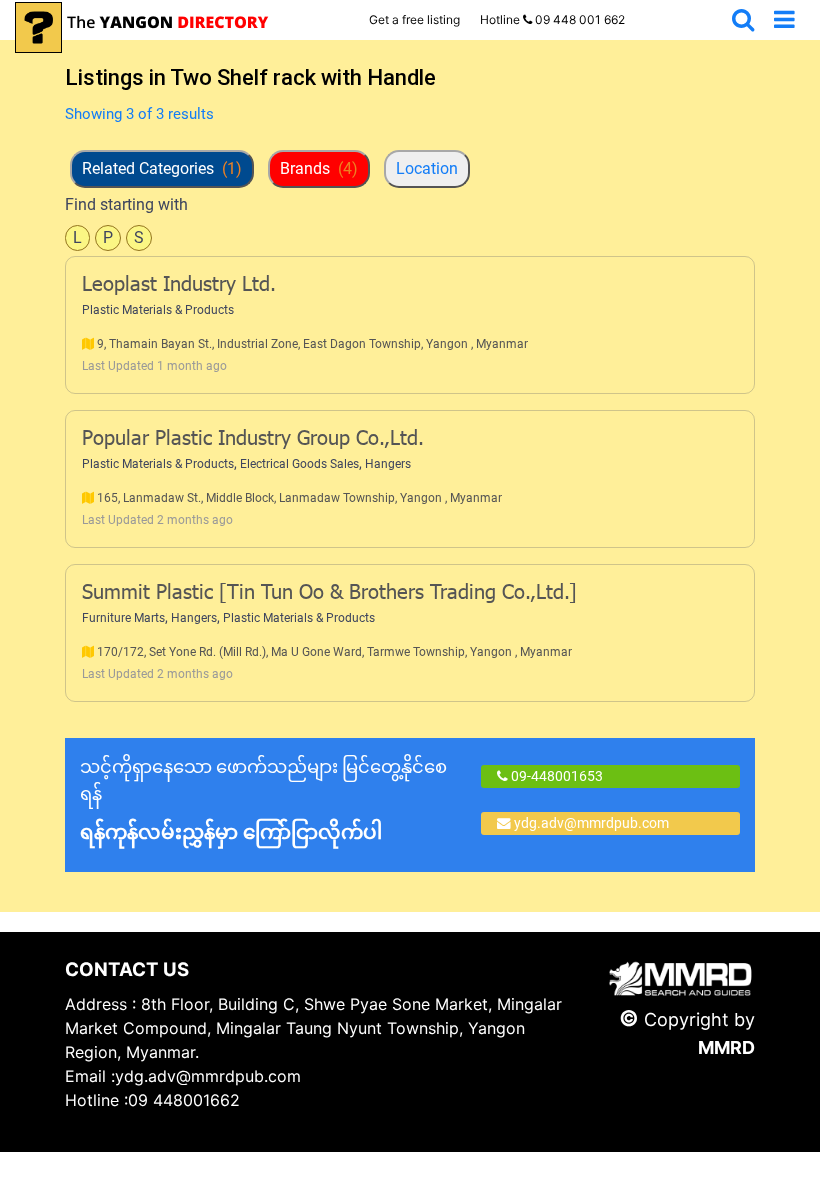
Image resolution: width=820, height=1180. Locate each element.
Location (427, 168)
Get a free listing (414, 19)
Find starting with (126, 204)
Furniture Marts (123, 618)
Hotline (552, 19)
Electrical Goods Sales (299, 464)
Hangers (388, 464)
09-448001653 (555, 776)
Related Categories (162, 168)
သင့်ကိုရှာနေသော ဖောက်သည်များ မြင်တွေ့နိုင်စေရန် (263, 800)
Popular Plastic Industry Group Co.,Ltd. (253, 440)
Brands (319, 168)
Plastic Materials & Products (158, 310)
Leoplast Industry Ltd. (179, 286)
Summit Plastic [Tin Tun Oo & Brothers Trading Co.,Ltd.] (329, 594)
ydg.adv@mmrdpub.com (591, 823)
